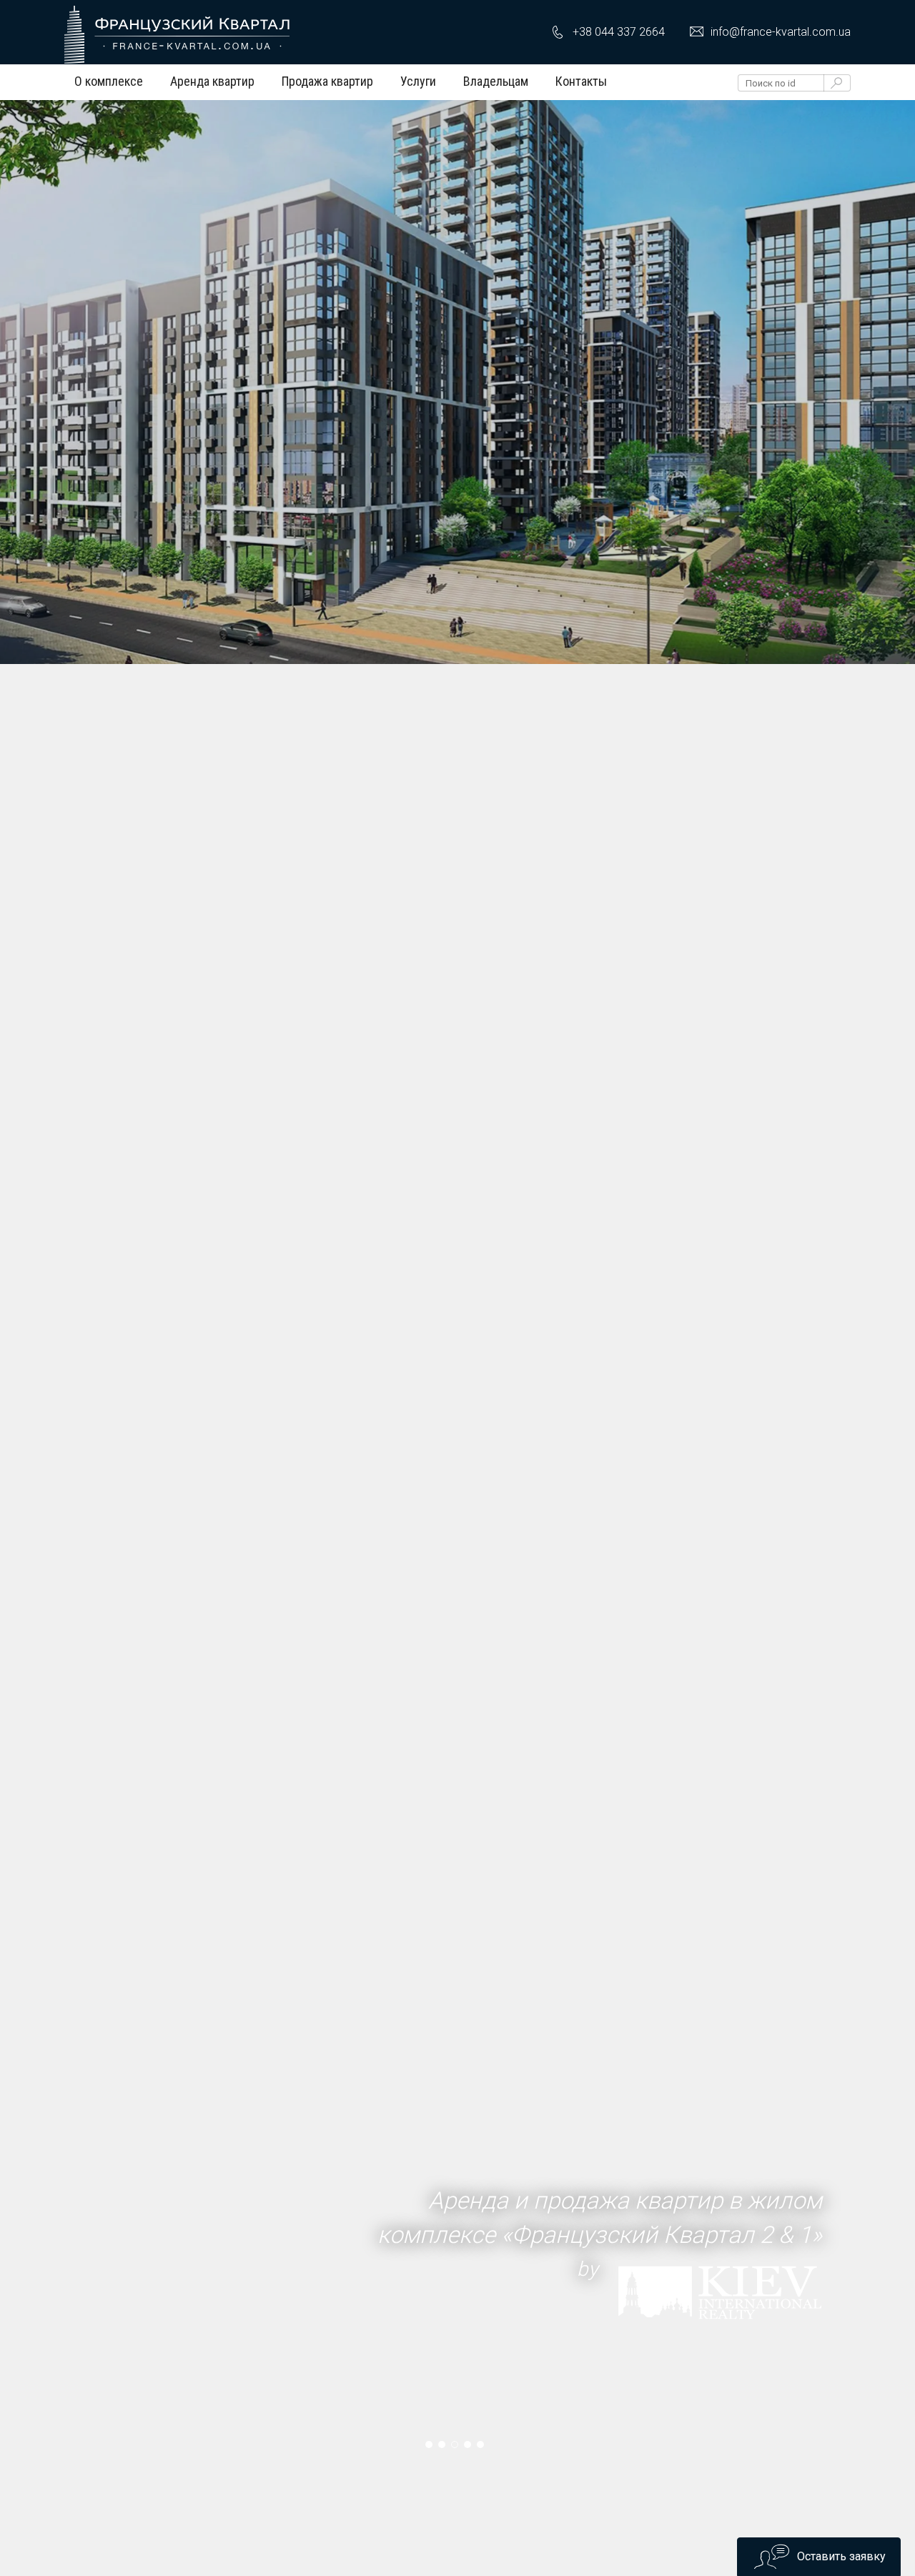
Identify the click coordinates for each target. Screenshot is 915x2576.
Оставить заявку (841, 2556)
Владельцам (496, 81)
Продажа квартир (327, 81)
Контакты (581, 81)
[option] (457, 331)
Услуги (418, 81)
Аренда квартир (212, 81)
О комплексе (109, 81)
